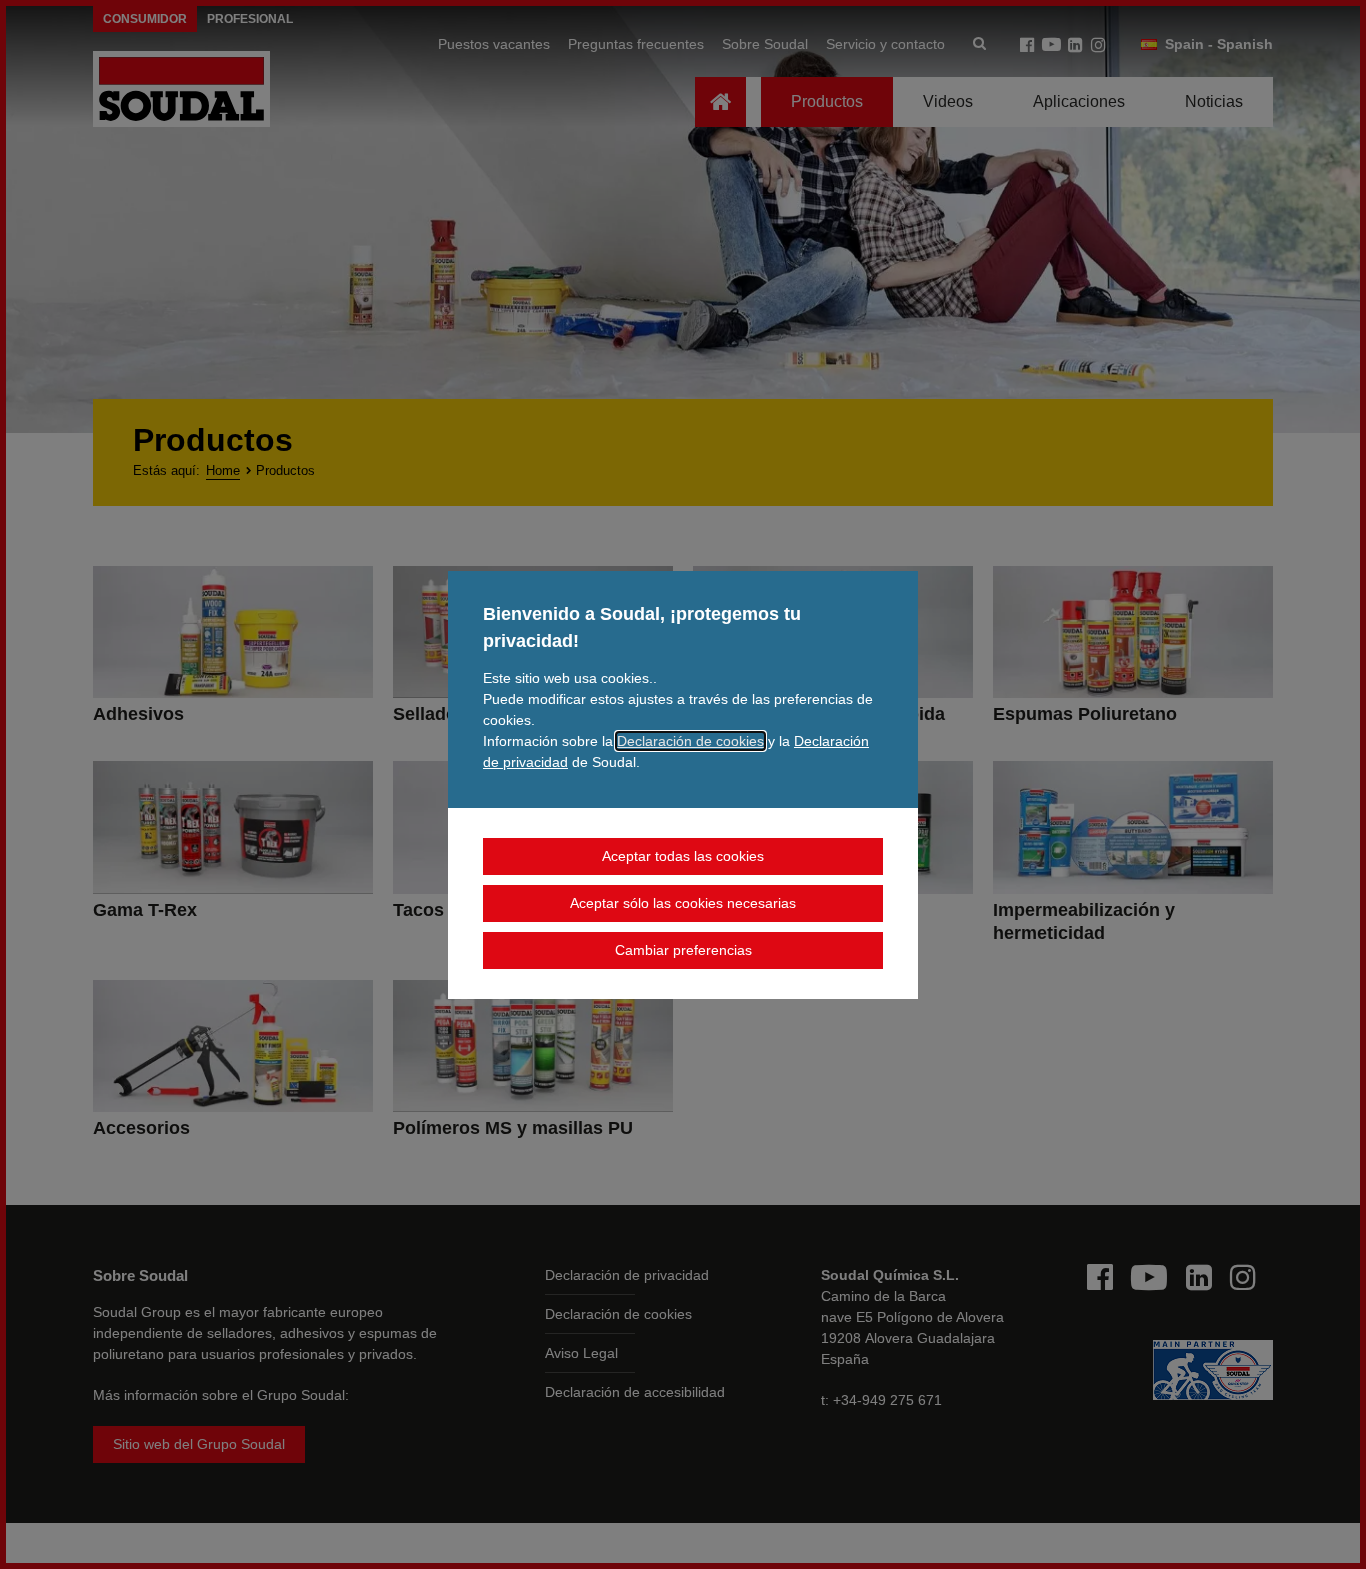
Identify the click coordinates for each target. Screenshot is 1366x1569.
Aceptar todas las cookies (683, 856)
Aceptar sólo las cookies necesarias (683, 903)
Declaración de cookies (690, 741)
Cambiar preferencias (683, 950)
